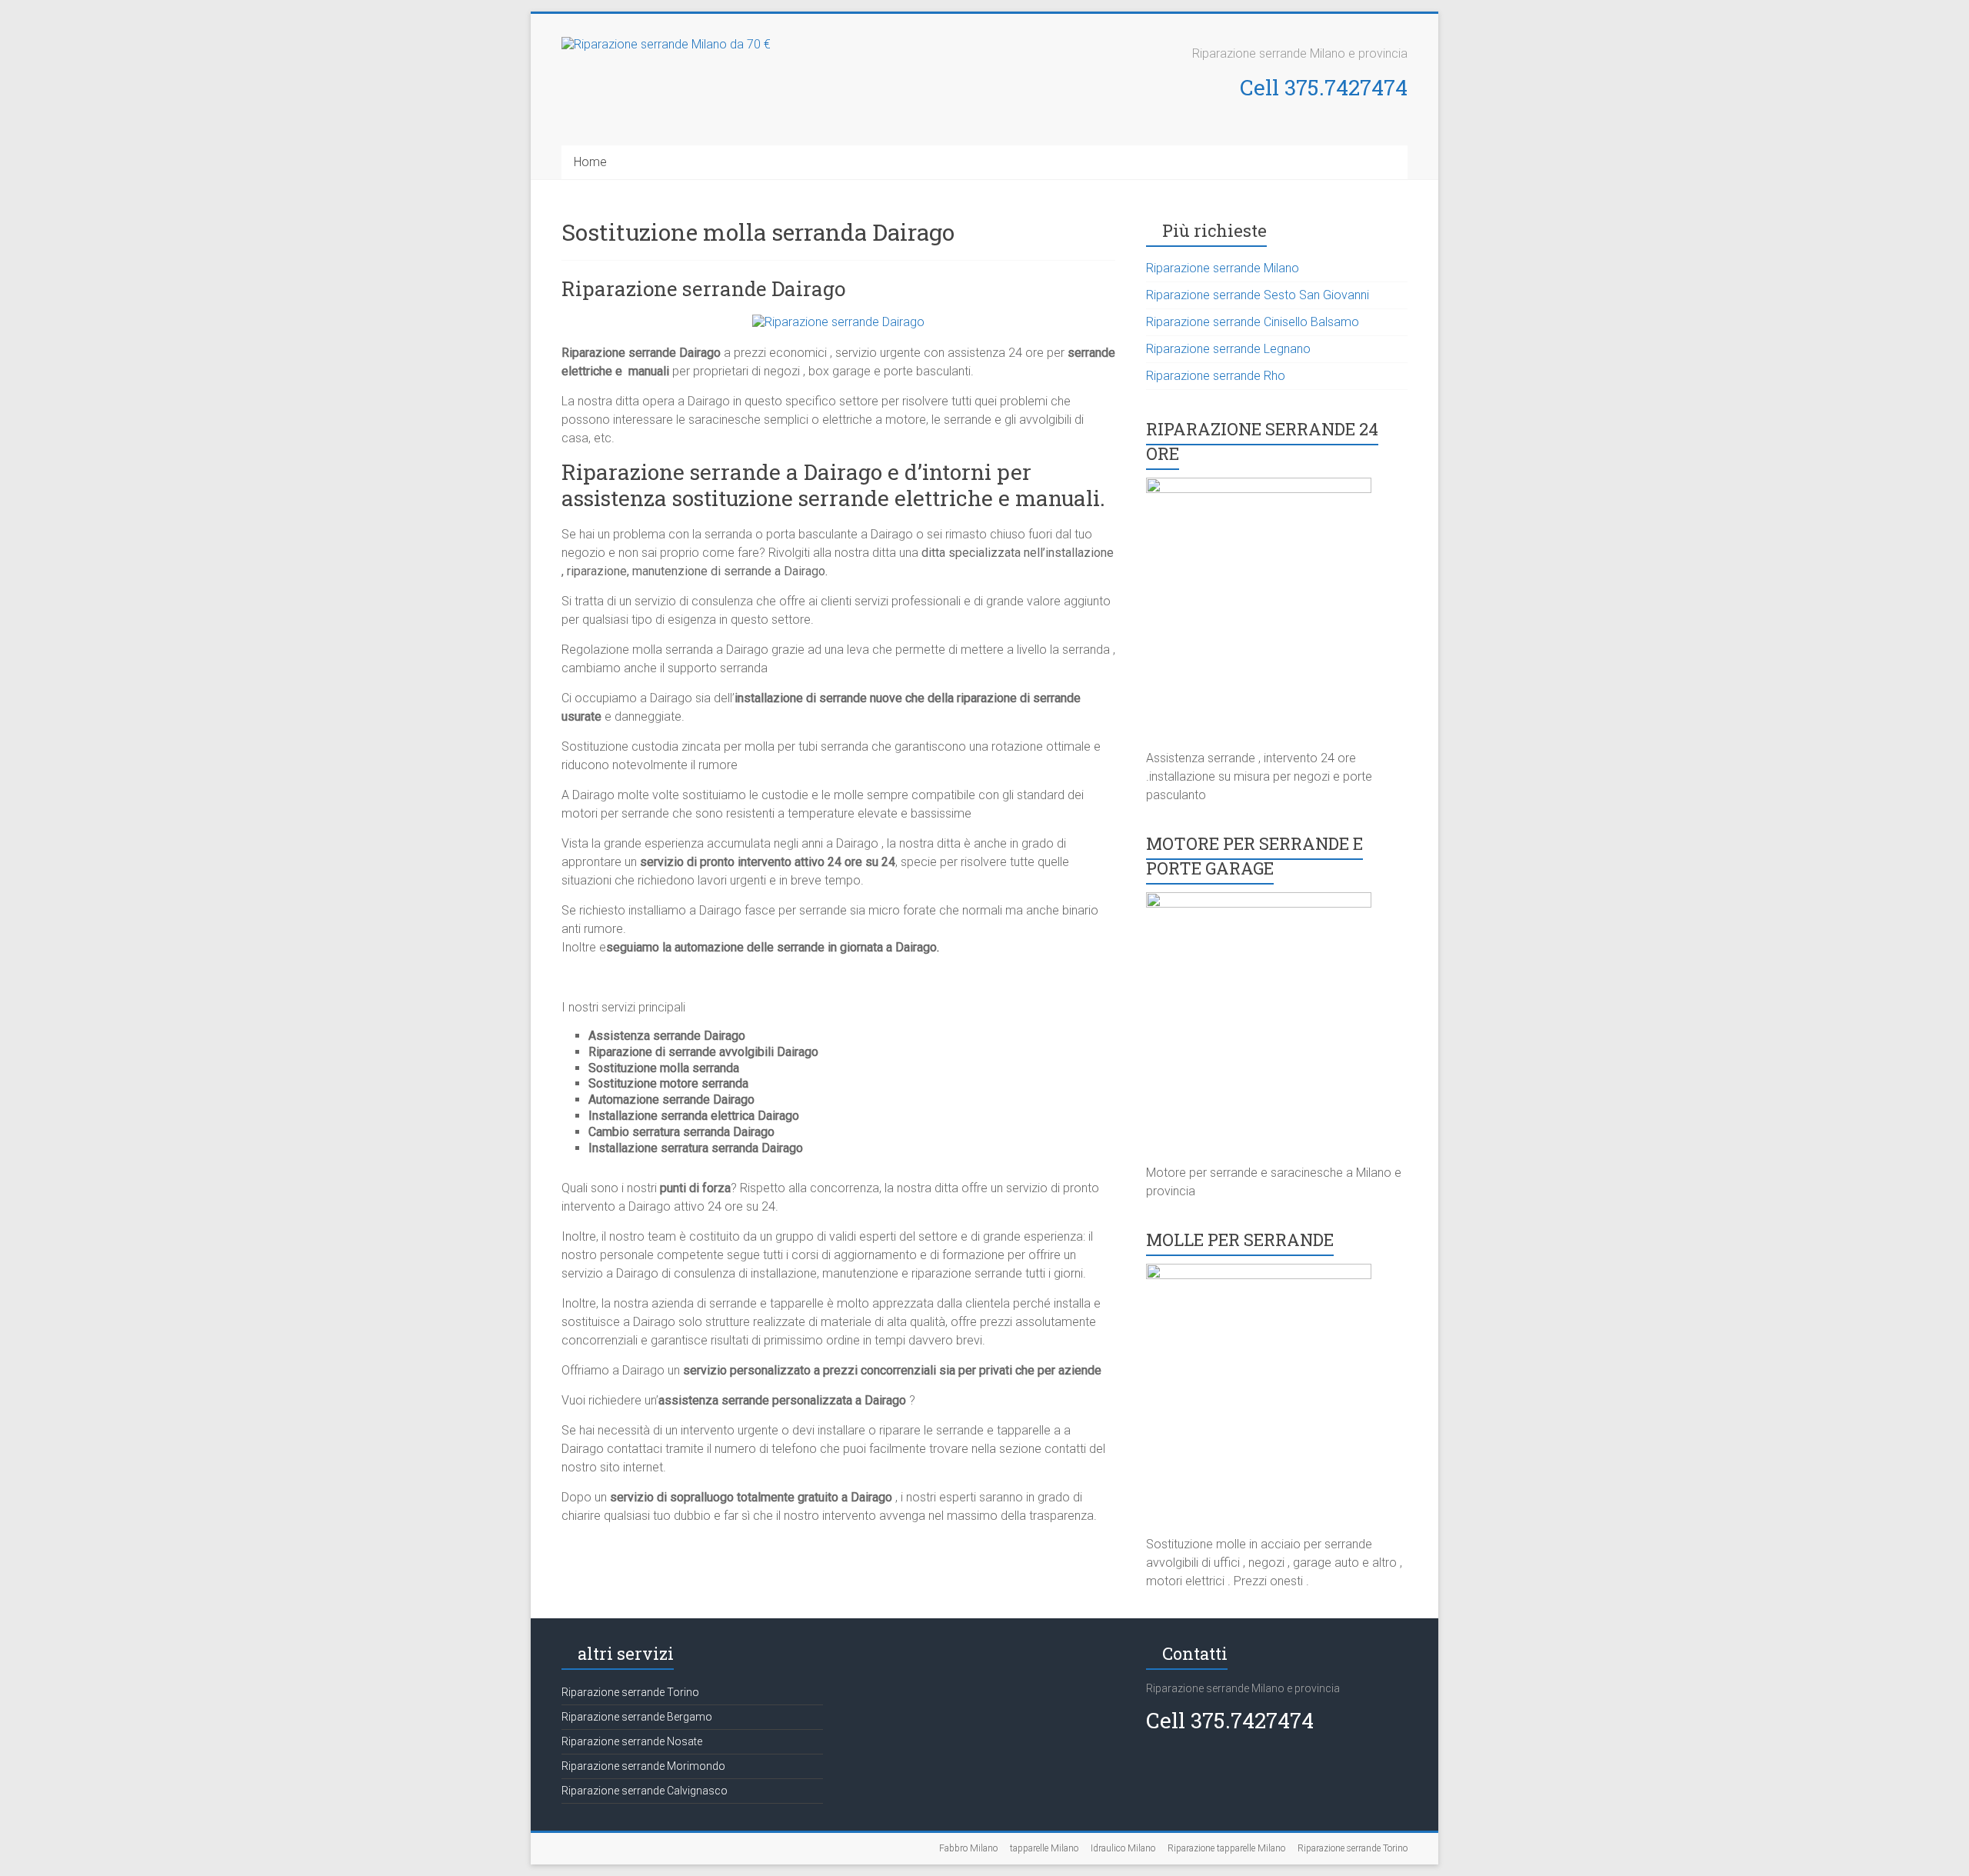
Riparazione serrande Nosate (632, 1741)
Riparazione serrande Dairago (703, 288)
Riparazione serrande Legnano (1228, 349)
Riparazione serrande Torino (630, 1692)
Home (590, 162)
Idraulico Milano (1123, 1848)
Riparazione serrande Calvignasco (645, 1791)
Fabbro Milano (968, 1848)
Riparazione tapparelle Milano (1226, 1848)
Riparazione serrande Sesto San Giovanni (1258, 295)
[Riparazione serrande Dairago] (838, 322)
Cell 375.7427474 (1324, 87)
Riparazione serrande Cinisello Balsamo (1253, 322)
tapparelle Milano (1044, 1848)
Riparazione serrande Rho (1216, 376)
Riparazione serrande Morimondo (643, 1766)
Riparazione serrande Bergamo (637, 1717)
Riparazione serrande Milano (1223, 268)
